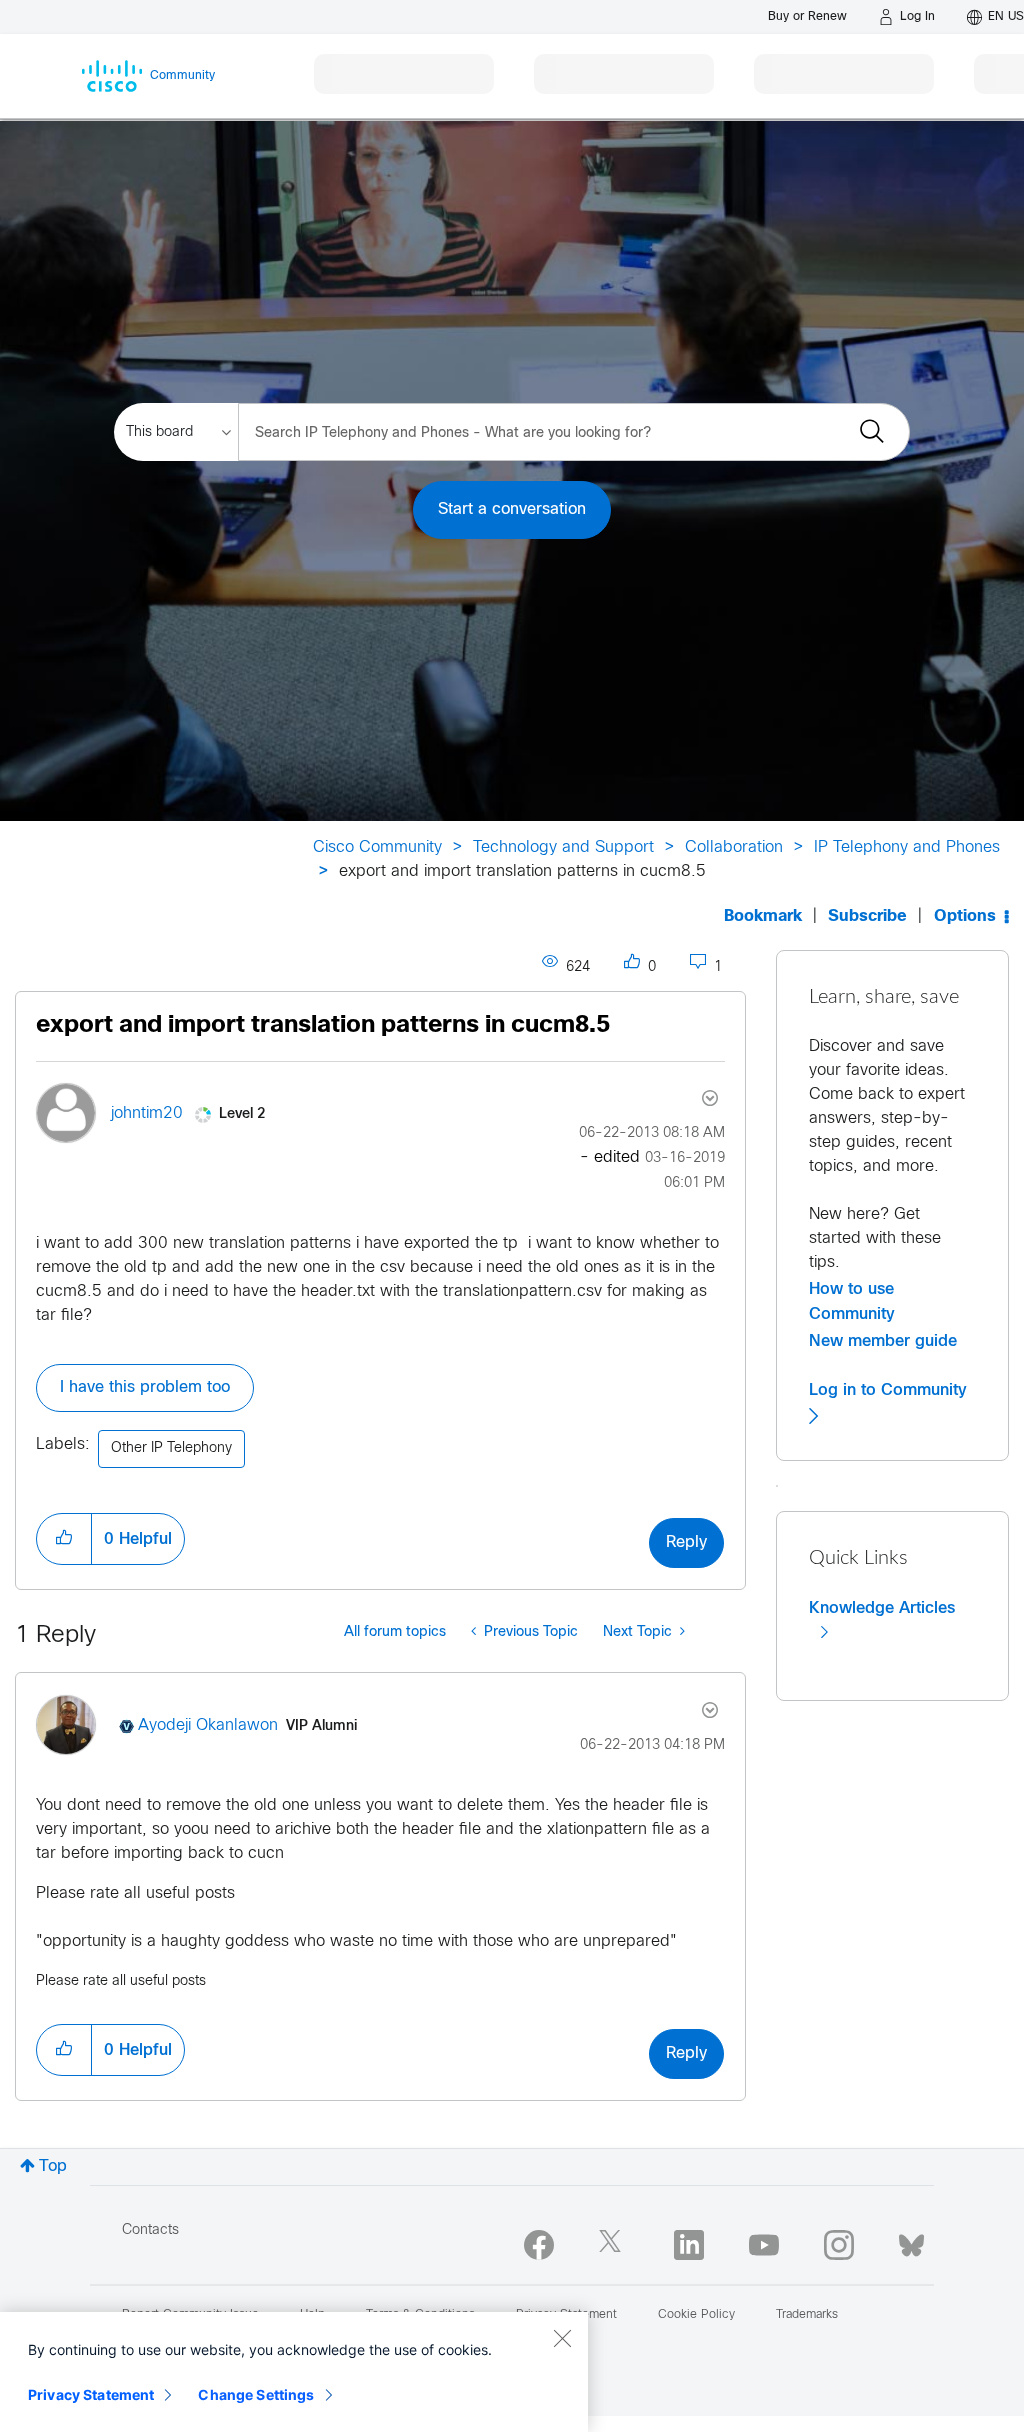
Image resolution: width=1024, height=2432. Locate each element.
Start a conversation (512, 509)
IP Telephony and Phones (907, 847)
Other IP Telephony (171, 1448)
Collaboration (734, 847)
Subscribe (867, 916)
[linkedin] (689, 2245)
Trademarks (807, 2315)
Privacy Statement (91, 2394)
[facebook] (539, 2245)
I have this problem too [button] (145, 1387)
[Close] (562, 2338)
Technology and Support (563, 847)
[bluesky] (911, 2241)
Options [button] (965, 916)
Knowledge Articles (882, 1608)
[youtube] (764, 2245)
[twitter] (614, 2245)
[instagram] (839, 2245)
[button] (64, 1539)
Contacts (150, 2230)
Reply (686, 1542)
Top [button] (53, 2166)
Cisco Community (377, 847)
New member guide (883, 1341)
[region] (294, 2372)
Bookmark (763, 916)
